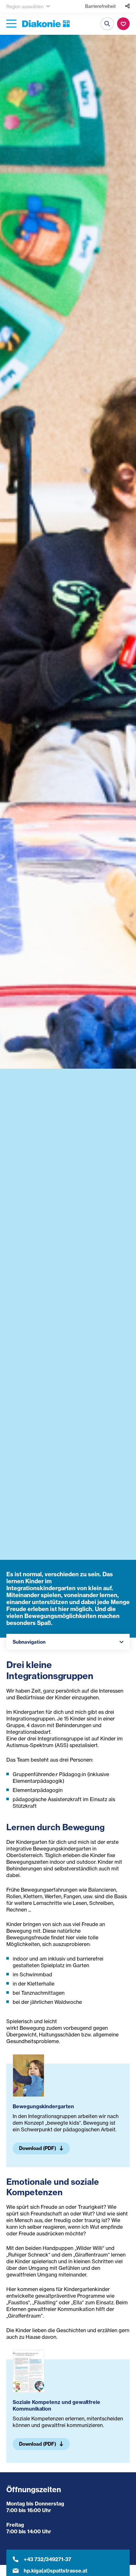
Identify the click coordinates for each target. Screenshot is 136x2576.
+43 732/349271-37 (47, 2559)
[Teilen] (127, 6)
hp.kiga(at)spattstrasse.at (56, 2571)
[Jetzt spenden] (123, 24)
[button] (68, 1642)
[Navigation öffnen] (11, 24)
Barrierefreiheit (100, 6)
